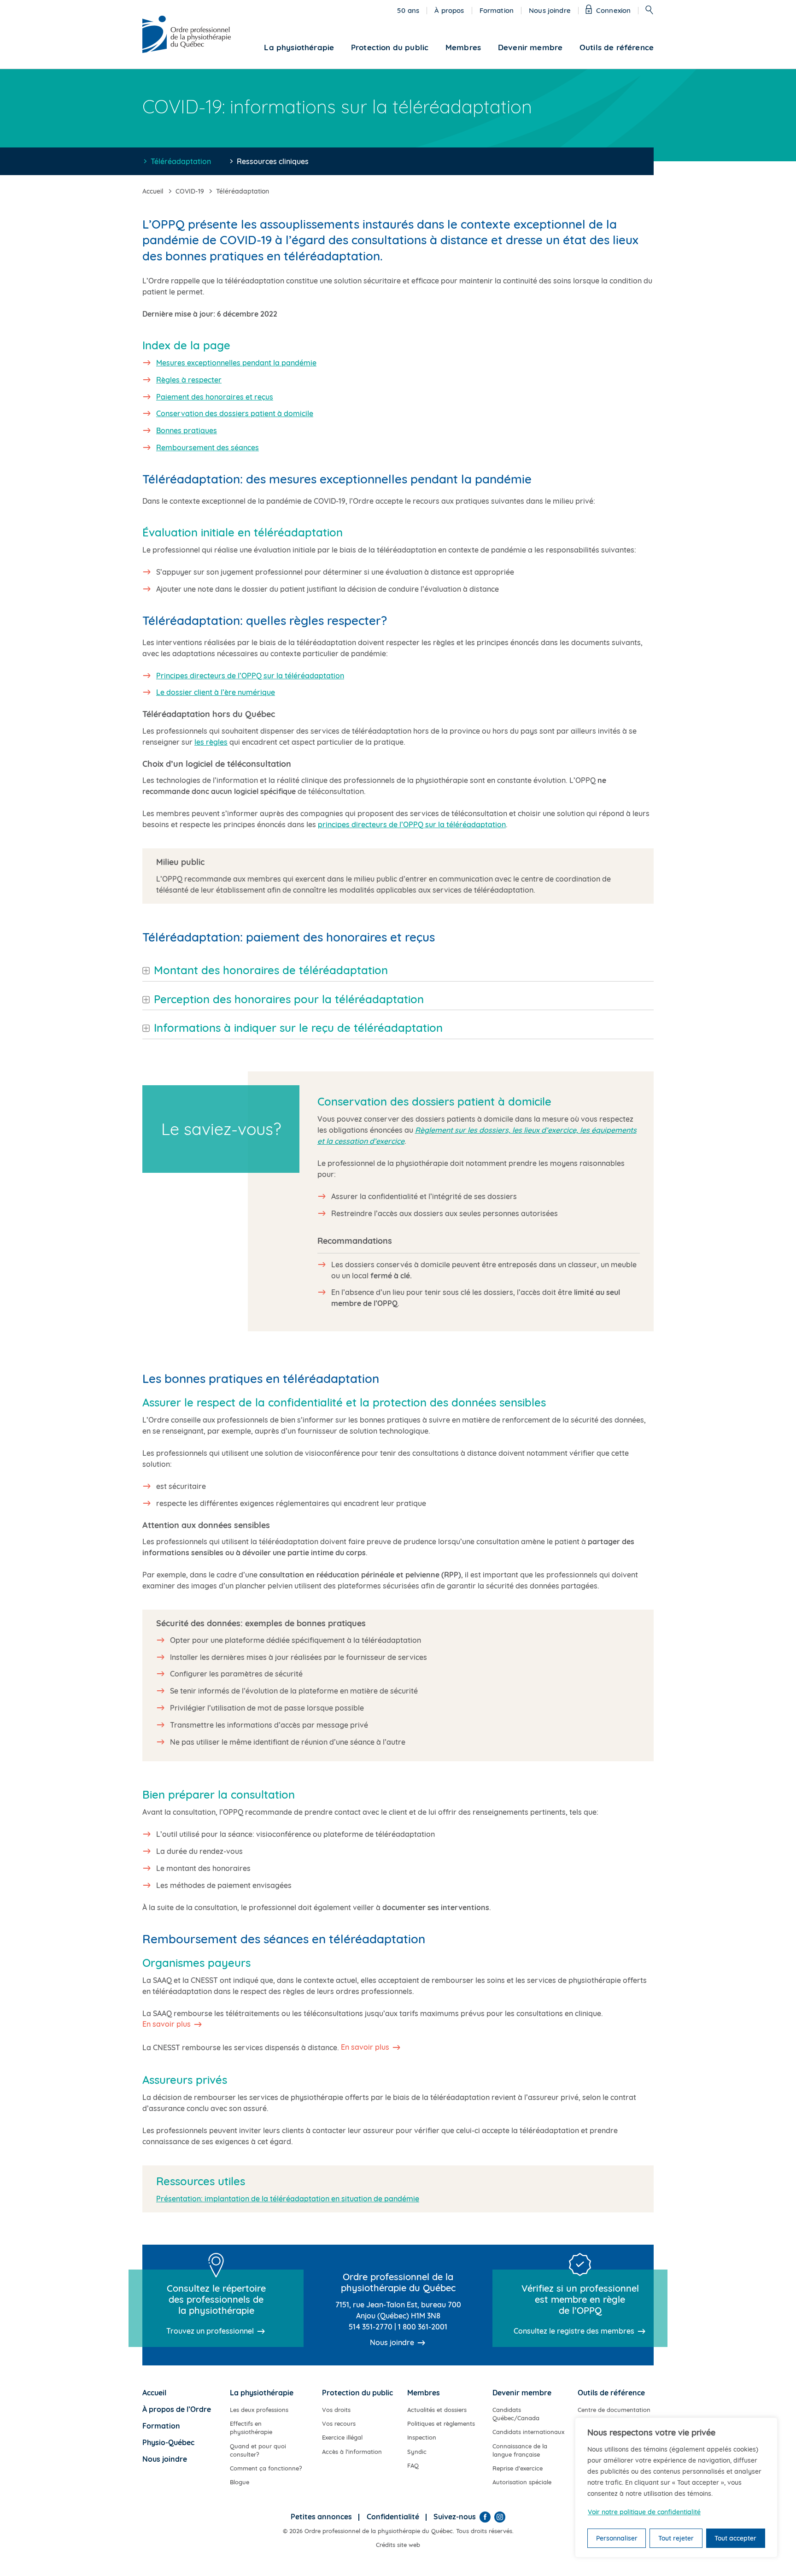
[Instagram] (500, 2517)
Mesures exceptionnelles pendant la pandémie (236, 363)
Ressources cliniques (273, 161)
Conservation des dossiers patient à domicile (235, 413)
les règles (211, 742)
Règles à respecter (189, 380)
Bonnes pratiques (187, 430)
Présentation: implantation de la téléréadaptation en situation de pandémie (288, 2199)
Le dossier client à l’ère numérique (216, 692)
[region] (676, 2488)
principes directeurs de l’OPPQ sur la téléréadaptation (412, 824)
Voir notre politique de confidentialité (644, 2512)
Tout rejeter (676, 2538)
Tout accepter (735, 2538)
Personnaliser (617, 2538)
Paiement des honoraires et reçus (215, 397)
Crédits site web (398, 2545)
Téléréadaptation (181, 161)
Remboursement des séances (208, 447)
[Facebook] (485, 2517)
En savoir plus (167, 2024)
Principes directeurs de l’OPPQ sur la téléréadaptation (250, 676)
